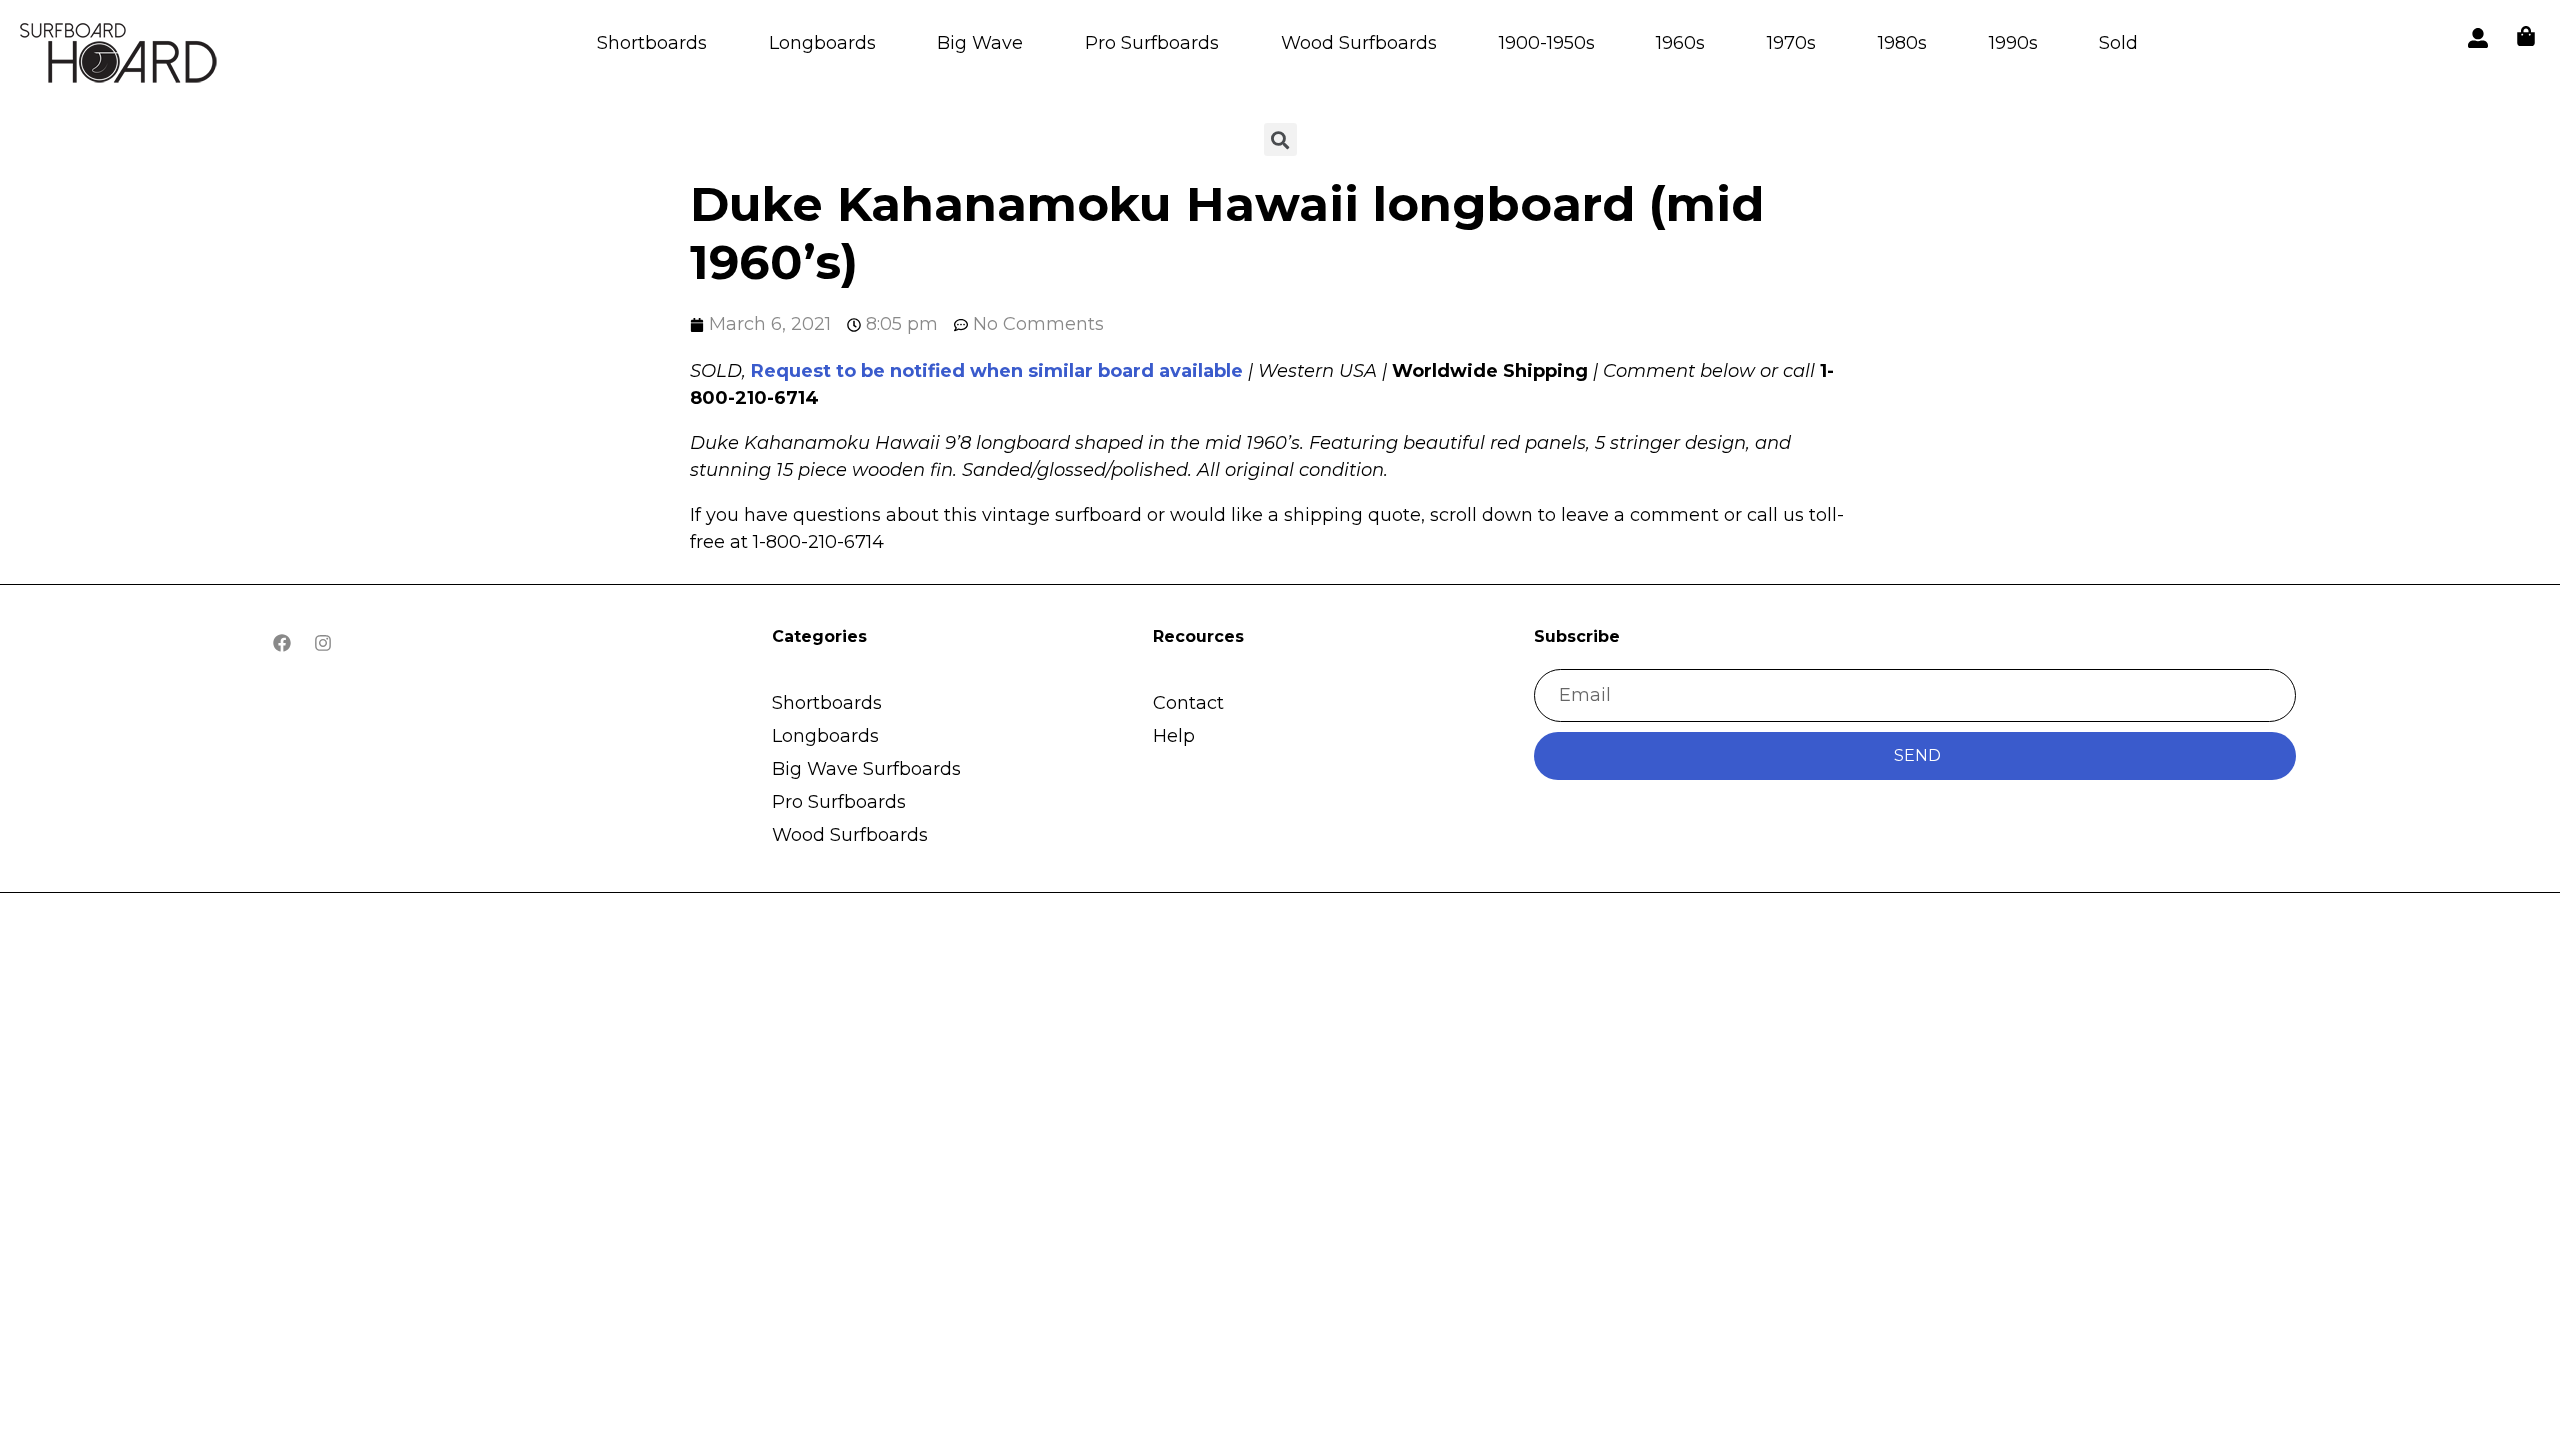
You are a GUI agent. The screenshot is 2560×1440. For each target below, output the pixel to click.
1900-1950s (1547, 43)
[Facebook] (282, 643)
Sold (2118, 43)
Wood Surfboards (1359, 43)
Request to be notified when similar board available (997, 371)
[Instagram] (323, 643)
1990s (2013, 43)
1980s (1902, 43)
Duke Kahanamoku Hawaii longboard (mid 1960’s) (1227, 233)
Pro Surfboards (1152, 43)
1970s (1791, 43)
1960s (1680, 43)
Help (1174, 736)
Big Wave (980, 43)
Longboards (822, 43)
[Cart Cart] (2526, 36)
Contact (1188, 703)
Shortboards (652, 43)
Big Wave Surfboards (866, 769)
